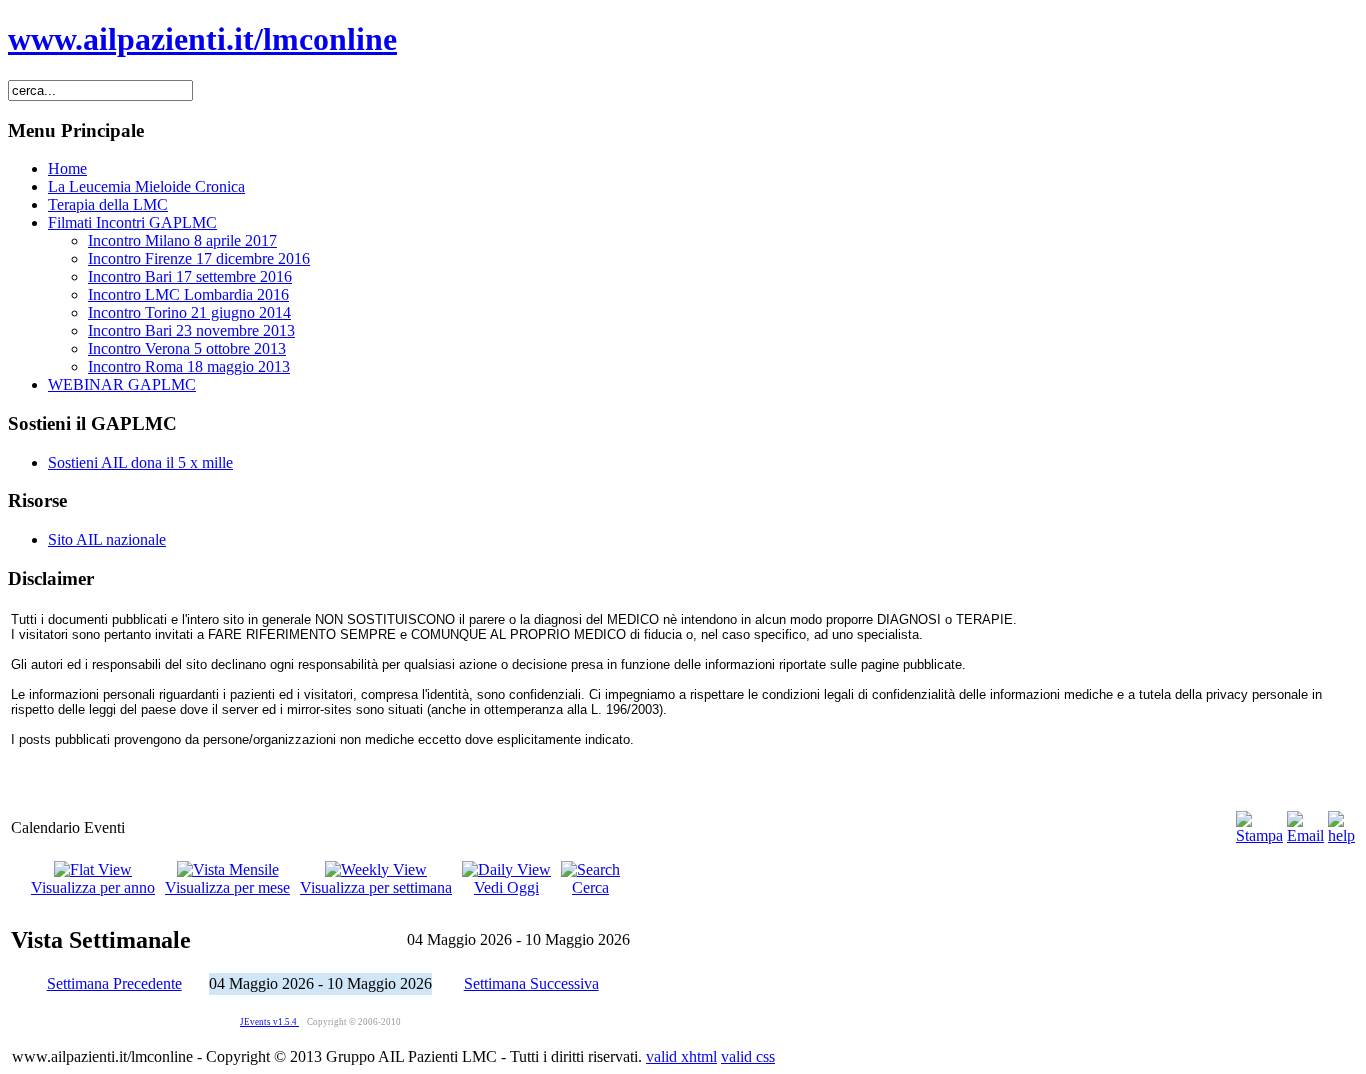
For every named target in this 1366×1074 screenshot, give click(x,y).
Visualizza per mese (227, 887)
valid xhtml (681, 1056)
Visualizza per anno (93, 887)
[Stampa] (1259, 835)
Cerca (590, 887)
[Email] (1305, 835)
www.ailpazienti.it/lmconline (202, 39)
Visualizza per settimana (376, 887)
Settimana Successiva (531, 983)
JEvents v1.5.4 (269, 1022)
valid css (748, 1056)
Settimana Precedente (114, 983)
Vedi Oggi (506, 887)
